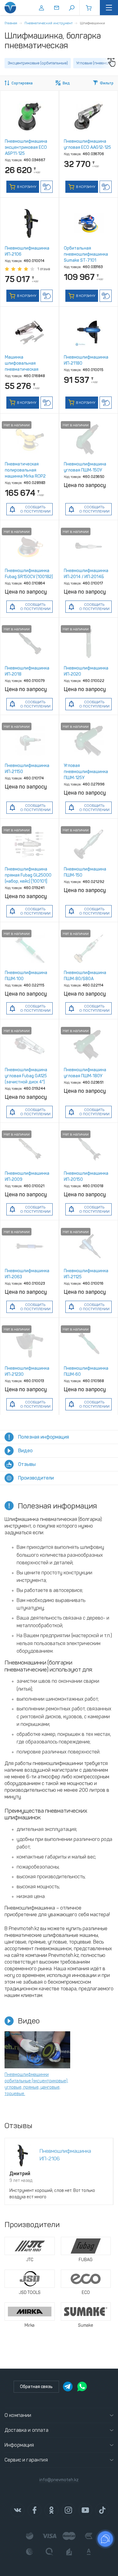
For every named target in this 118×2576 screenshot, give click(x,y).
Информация (19, 2445)
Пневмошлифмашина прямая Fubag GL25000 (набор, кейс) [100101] (28, 875)
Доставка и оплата (26, 2430)
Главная (11, 23)
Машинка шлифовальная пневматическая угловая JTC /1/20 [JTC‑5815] (23, 369)
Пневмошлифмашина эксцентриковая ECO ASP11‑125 (26, 147)
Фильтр (107, 83)
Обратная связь (36, 2387)
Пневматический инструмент (49, 23)
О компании (18, 2415)
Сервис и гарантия (26, 2460)
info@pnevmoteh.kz (59, 2480)
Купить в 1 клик (47, 187)
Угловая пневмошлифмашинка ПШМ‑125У (86, 772)
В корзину (26, 187)
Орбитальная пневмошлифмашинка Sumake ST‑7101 (86, 254)
